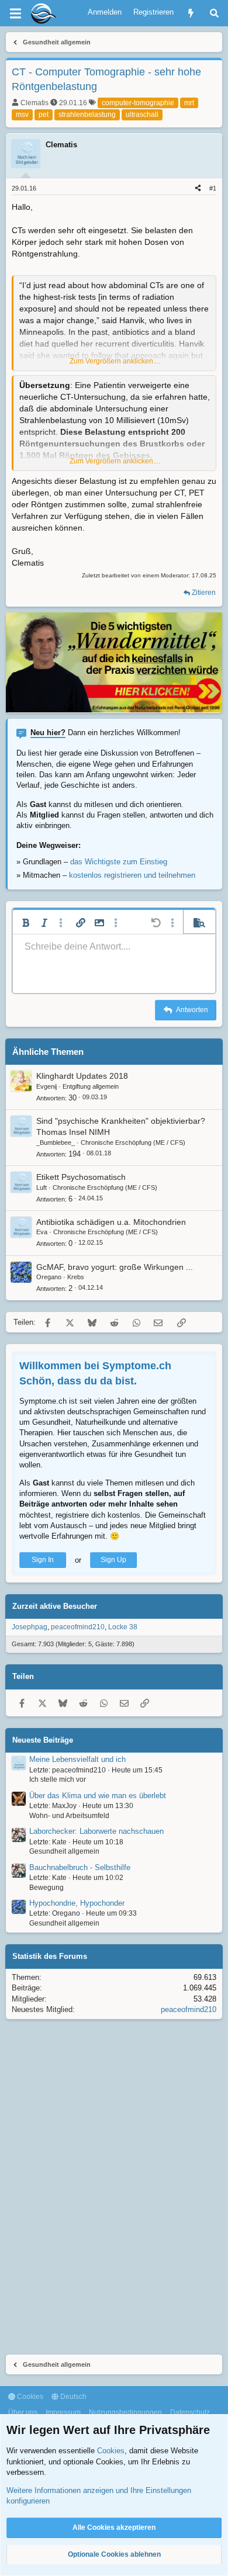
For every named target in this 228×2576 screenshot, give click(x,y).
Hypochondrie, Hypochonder (77, 1903)
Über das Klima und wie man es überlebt (98, 1796)
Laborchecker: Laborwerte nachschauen (96, 1831)
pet (44, 115)
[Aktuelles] (191, 13)
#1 (213, 188)
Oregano (49, 1277)
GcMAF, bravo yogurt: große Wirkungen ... (115, 1267)
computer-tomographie (138, 103)
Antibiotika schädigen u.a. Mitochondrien (111, 1222)
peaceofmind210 (78, 1627)
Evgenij (46, 1086)
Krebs (76, 1277)
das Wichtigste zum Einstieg (119, 862)
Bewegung (46, 1888)
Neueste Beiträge (43, 1740)
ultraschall (142, 115)
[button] (26, 923)
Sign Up (113, 1560)
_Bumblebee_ (56, 1142)
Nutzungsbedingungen (125, 2412)
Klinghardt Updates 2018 (82, 1076)
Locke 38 (123, 1627)
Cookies (29, 2397)
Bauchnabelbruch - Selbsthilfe (80, 1867)
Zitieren (204, 593)
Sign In (43, 1560)
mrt (189, 103)
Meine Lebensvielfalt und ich (77, 1759)
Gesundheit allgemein (64, 1851)
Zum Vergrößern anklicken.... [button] (115, 361)
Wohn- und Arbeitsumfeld (69, 1816)
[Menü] (15, 13)
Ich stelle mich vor (58, 1779)
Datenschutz (190, 2412)
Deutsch (72, 2397)
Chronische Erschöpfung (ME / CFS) (133, 1142)
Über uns (23, 2412)
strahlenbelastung (87, 115)
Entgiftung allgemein (91, 1086)
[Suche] (214, 13)
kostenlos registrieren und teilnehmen (132, 875)
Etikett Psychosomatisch (81, 1177)
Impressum (63, 2412)
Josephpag (30, 1627)
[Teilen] (198, 188)
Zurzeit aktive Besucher (55, 1606)
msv (22, 115)
